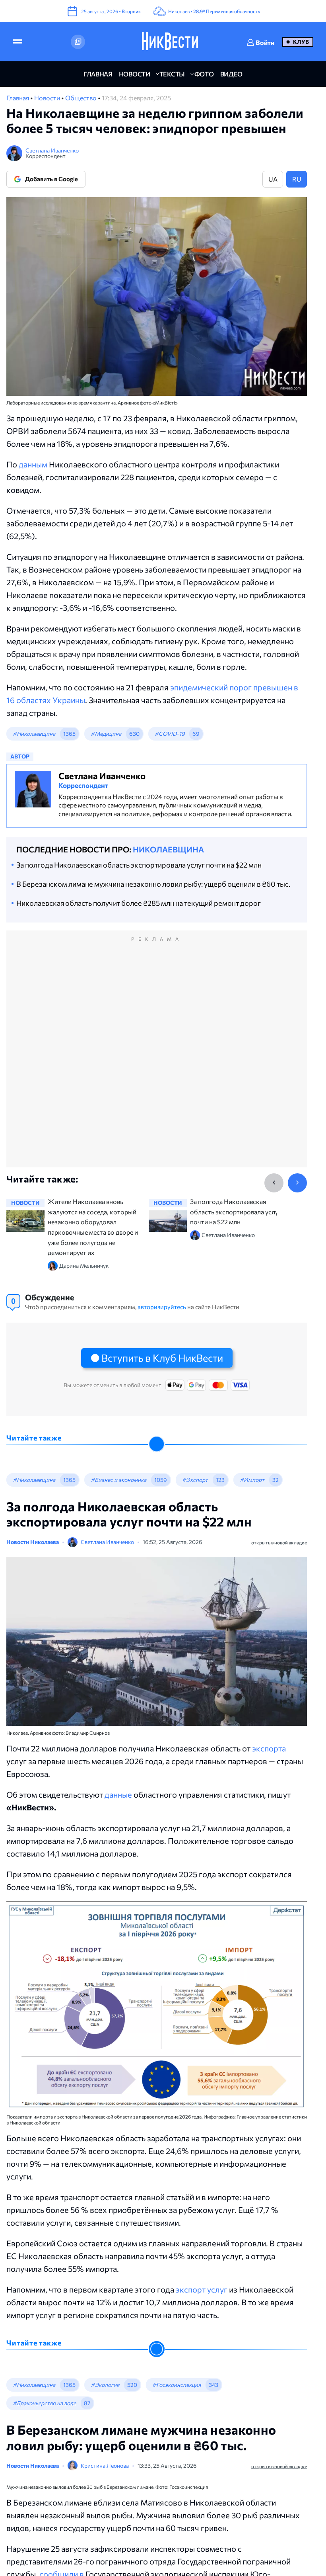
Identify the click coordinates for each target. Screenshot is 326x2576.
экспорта (269, 1748)
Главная (18, 98)
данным (33, 464)
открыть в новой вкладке (279, 1542)
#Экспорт (195, 1480)
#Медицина (106, 734)
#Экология (105, 2385)
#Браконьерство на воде (44, 2403)
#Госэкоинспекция (177, 2385)
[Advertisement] (157, 1057)
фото (204, 74)
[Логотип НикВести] (170, 42)
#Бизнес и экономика (118, 1480)
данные (118, 1794)
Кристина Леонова (105, 2466)
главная (98, 74)
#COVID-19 (170, 734)
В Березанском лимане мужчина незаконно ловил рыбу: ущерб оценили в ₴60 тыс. (153, 884)
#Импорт (252, 1480)
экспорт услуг (202, 2289)
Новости (48, 98)
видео (231, 74)
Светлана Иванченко (52, 150)
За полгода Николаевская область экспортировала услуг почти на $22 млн (139, 865)
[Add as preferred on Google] (78, 42)
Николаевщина (168, 849)
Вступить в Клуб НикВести (162, 1358)
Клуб (301, 42)
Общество (81, 98)
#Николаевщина (34, 734)
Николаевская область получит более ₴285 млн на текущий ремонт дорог (139, 903)
